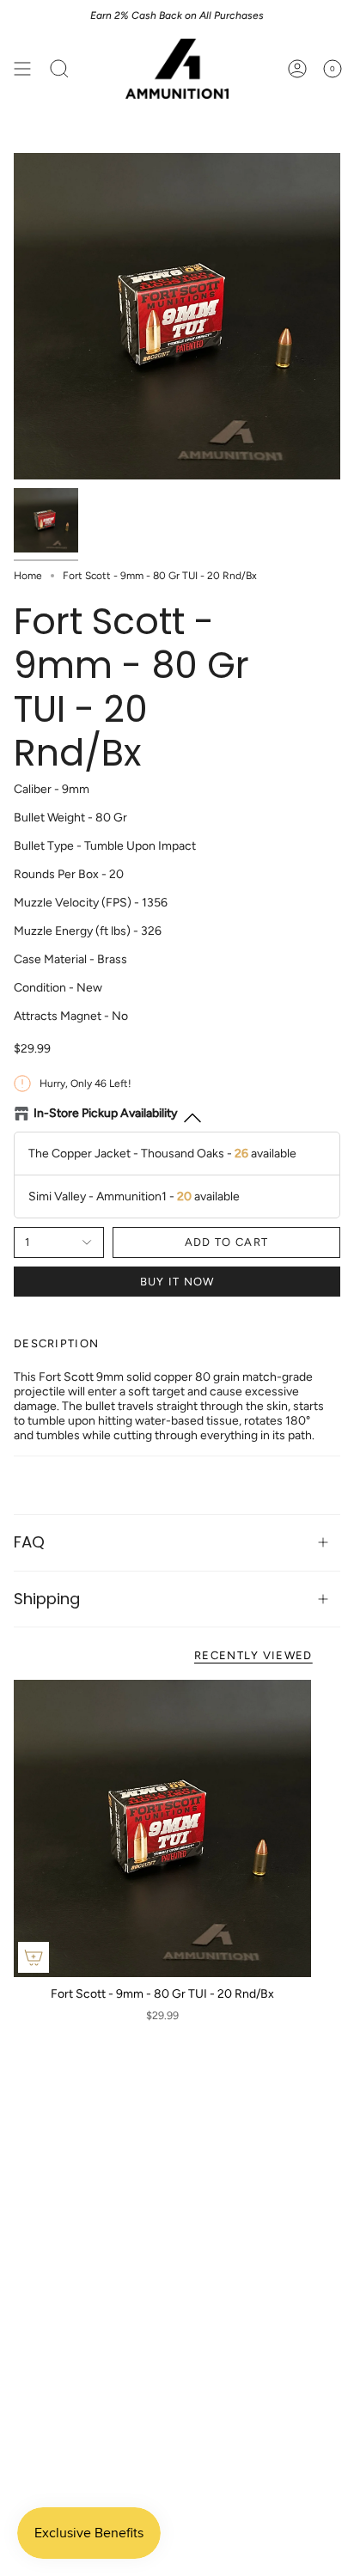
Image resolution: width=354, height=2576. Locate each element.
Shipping (47, 1599)
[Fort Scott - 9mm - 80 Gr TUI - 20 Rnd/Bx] (162, 1828)
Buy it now (177, 1282)
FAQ (29, 1542)
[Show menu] (22, 69)
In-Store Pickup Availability (106, 1113)
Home (28, 576)
